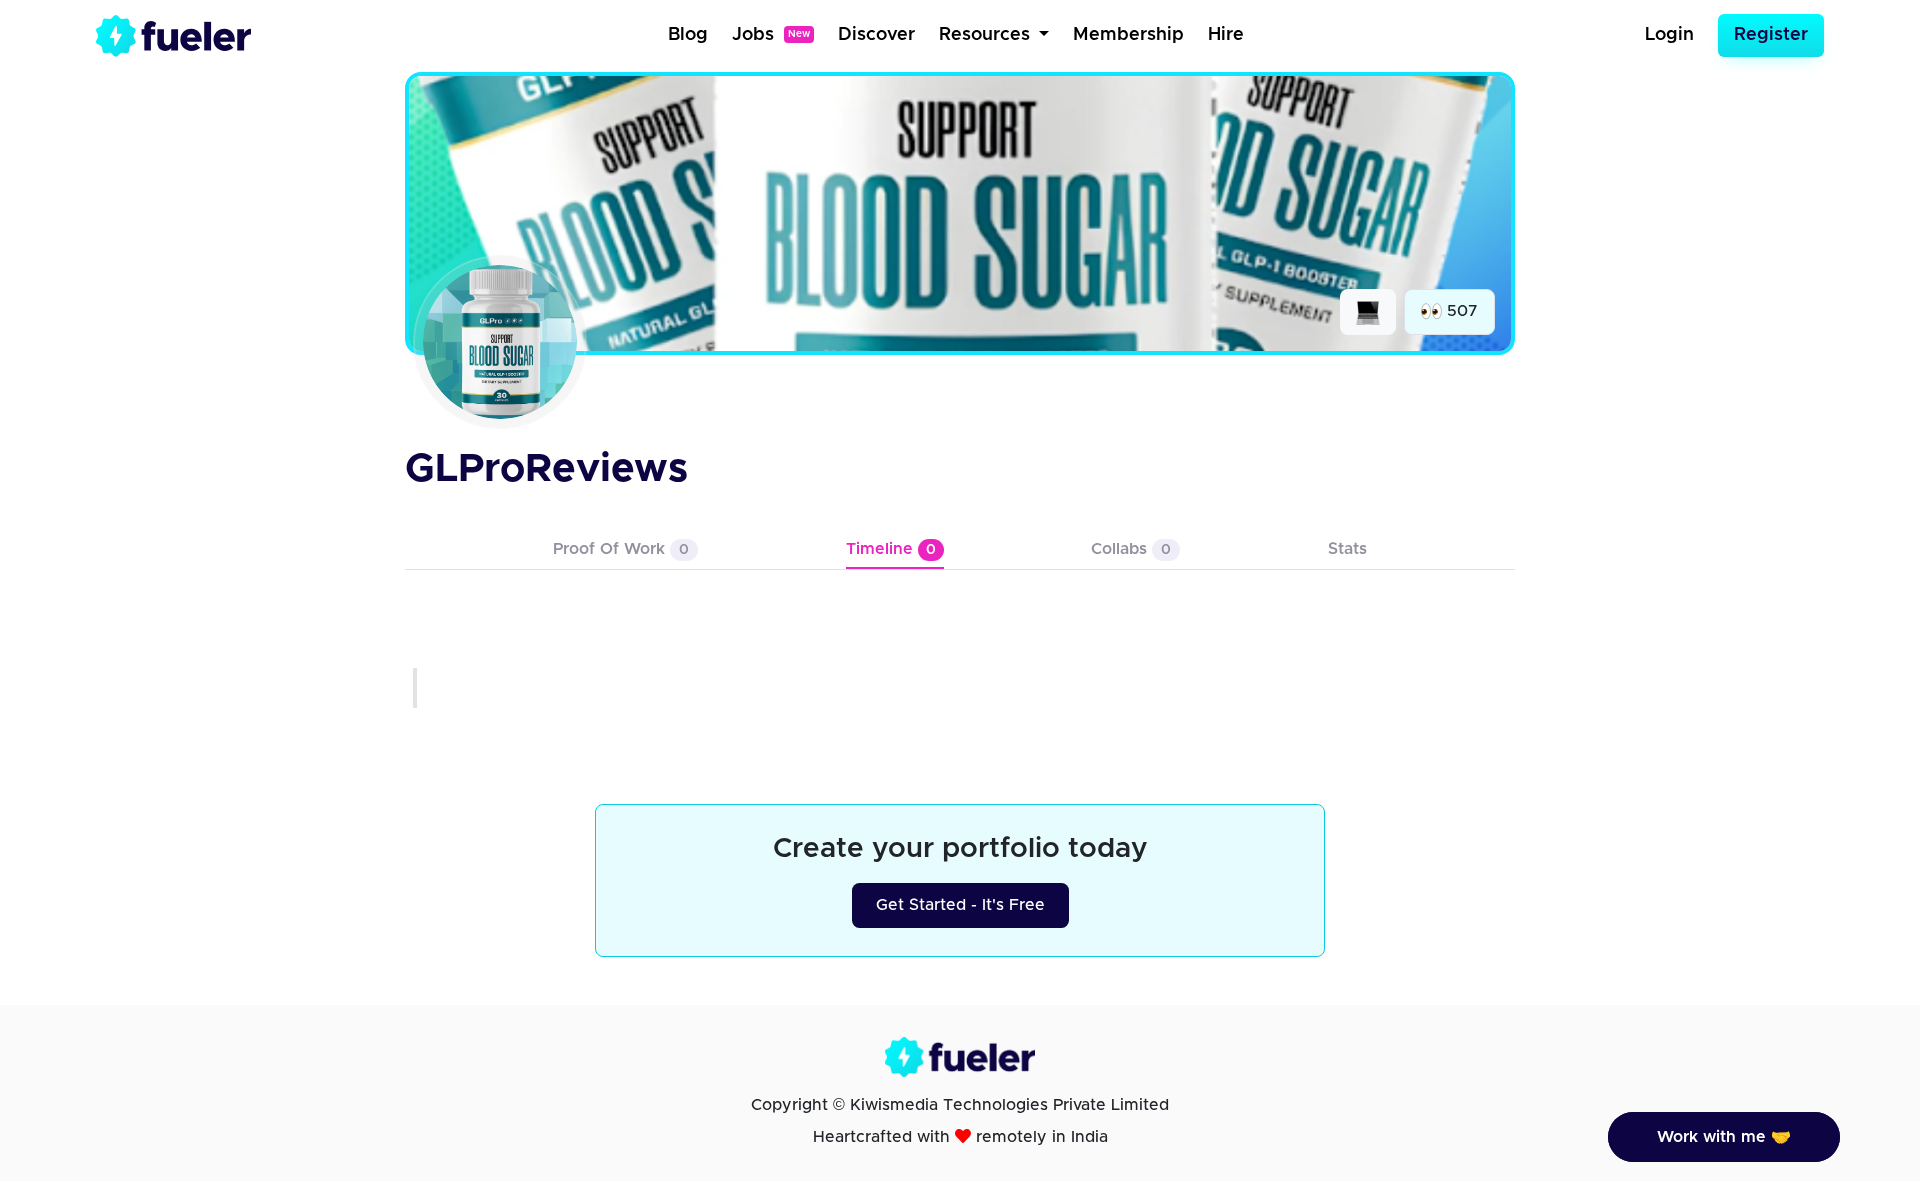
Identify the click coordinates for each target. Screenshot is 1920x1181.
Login (1669, 35)
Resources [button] (987, 35)
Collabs (1131, 549)
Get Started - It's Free (960, 905)
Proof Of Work (621, 549)
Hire (1226, 35)
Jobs (771, 35)
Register (1771, 35)
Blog (688, 35)
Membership (1128, 35)
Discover (876, 35)
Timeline (891, 549)
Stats (1347, 549)
